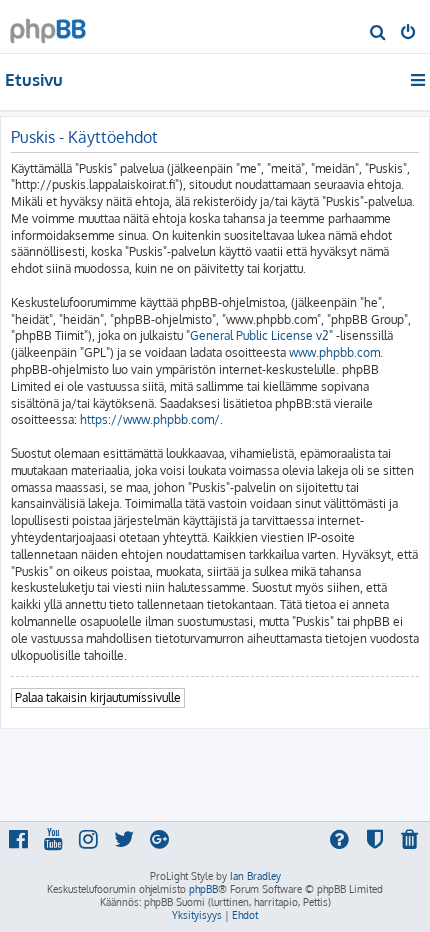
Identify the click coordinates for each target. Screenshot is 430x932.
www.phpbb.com (334, 352)
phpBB (203, 889)
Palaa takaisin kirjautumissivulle (98, 697)
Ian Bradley (255, 876)
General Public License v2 (259, 335)
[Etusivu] (48, 25)
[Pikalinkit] (419, 80)
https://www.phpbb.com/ (150, 419)
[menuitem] (378, 34)
